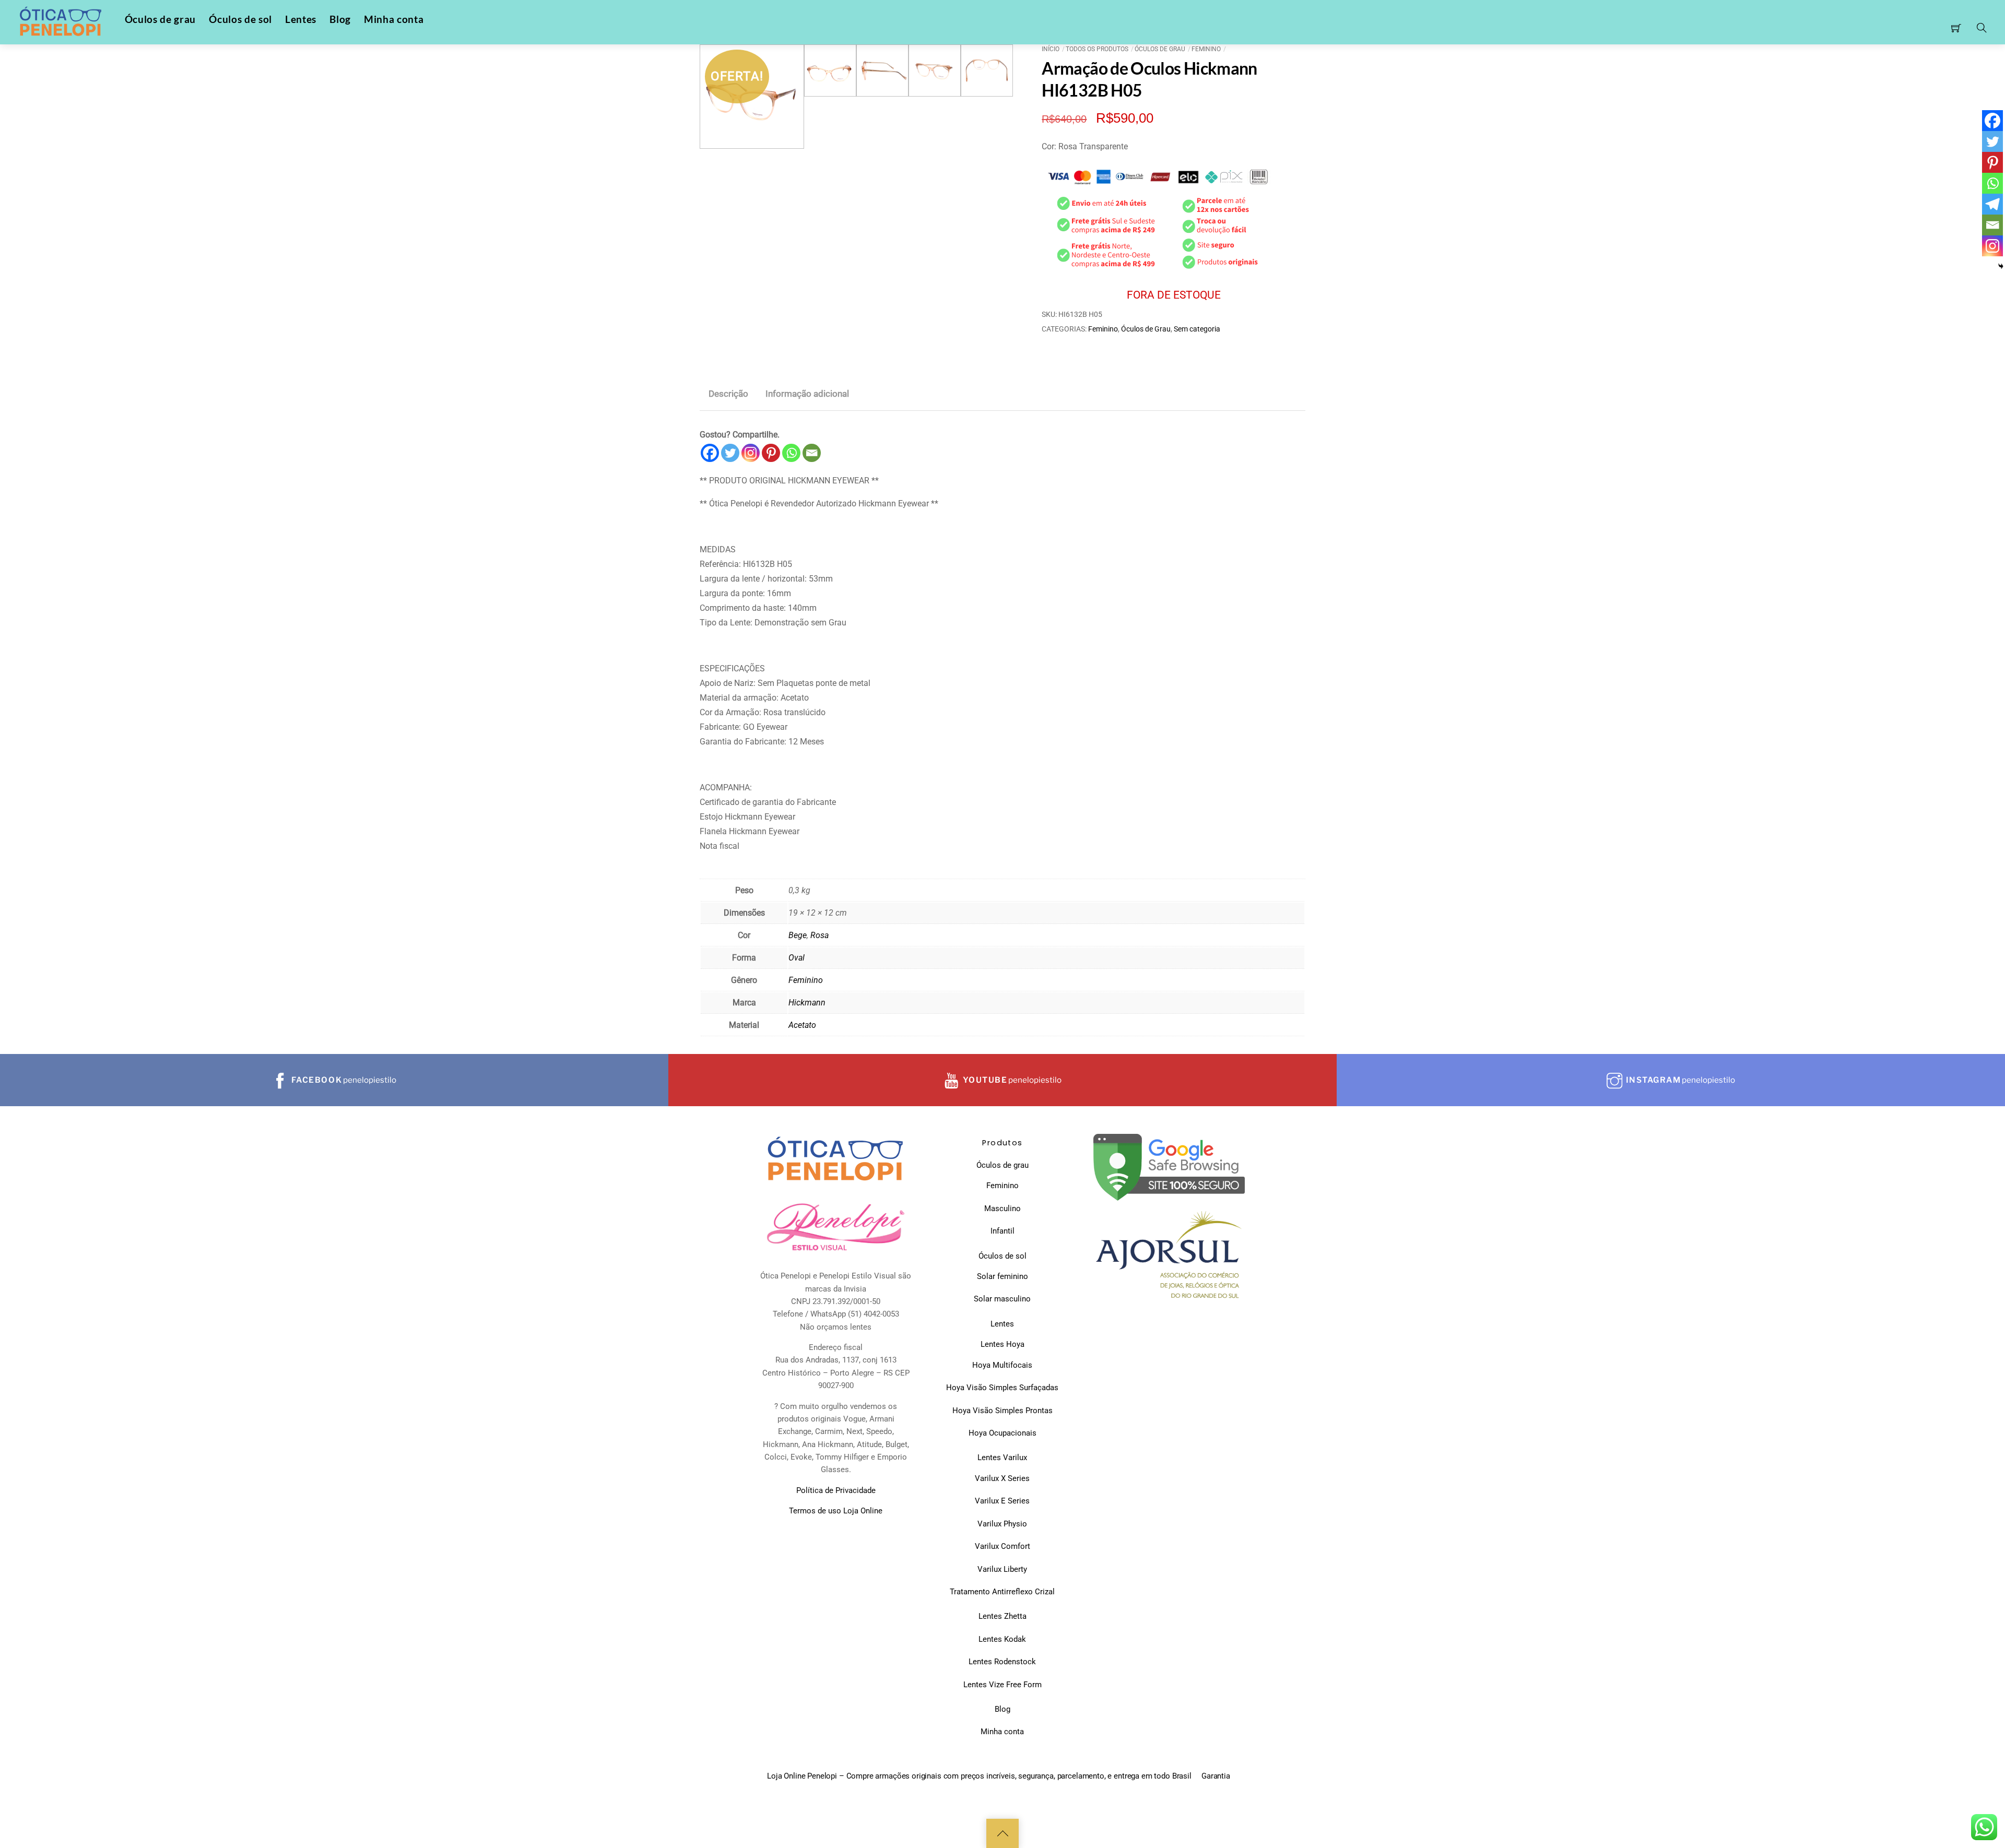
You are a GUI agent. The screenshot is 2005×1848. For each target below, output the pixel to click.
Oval (797, 958)
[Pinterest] (771, 453)
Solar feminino (1002, 1276)
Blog (340, 19)
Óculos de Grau (1160, 49)
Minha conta (394, 19)
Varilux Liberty (1002, 1569)
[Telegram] (1992, 204)
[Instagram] (751, 453)
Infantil (1002, 1231)
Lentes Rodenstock (1002, 1662)
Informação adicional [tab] (807, 394)
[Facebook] (710, 453)
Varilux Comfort (1002, 1546)
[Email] (812, 453)
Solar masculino (1002, 1299)
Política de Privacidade (836, 1490)
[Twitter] (730, 453)
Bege (798, 935)
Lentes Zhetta (1002, 1616)
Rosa (819, 935)
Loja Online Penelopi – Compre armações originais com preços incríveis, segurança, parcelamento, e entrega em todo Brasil (979, 1776)
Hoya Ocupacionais (1002, 1433)
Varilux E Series (1002, 1501)
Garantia (1216, 1776)
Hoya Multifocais (1002, 1365)
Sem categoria (1197, 329)
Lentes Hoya (1002, 1344)
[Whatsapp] (791, 453)
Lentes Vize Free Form (1002, 1685)
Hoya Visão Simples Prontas (1002, 1411)
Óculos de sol (240, 19)
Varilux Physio (1002, 1524)
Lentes (301, 19)
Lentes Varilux (1002, 1458)
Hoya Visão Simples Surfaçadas (1002, 1388)
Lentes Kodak (1002, 1639)
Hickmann (807, 1003)
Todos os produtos (1097, 49)
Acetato (802, 1025)
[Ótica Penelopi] (62, 22)
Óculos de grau (160, 19)
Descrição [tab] (728, 394)
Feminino (1206, 49)
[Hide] (2001, 266)
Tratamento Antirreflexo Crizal (1002, 1592)
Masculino (1002, 1209)
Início (1051, 49)
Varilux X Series (1002, 1478)
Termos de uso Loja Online (836, 1511)
